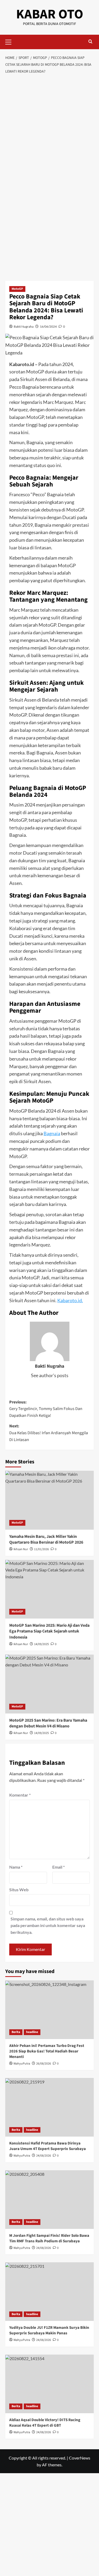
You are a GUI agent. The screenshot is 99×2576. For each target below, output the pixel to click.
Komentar (20, 1795)
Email (58, 1867)
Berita (16, 2032)
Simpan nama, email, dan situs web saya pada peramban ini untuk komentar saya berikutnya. (48, 1925)
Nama (16, 1867)
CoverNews (80, 2458)
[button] (11, 41)
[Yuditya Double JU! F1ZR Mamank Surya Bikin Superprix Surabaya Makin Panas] (49, 2292)
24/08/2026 (44, 2156)
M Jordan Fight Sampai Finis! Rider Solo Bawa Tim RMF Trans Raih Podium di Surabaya (49, 2238)
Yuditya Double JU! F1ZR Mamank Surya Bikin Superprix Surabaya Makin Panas (49, 2330)
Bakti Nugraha (24, 326)
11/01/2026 (41, 1549)
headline (32, 2032)
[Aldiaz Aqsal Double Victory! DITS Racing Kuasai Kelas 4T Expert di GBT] (49, 2384)
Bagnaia (52, 1133)
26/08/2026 (44, 2064)
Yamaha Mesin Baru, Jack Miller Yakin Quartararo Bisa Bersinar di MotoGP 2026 (46, 1539)
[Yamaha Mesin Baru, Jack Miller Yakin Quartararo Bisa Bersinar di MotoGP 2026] (49, 1500)
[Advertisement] (49, 129)
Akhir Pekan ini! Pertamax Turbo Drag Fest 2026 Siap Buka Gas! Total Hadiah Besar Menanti (47, 2051)
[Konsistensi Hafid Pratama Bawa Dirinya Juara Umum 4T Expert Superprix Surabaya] (49, 2107)
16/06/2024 (48, 326)
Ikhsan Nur (21, 1549)
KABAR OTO (50, 14)
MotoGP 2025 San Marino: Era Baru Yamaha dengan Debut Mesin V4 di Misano (48, 1723)
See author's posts (50, 1375)
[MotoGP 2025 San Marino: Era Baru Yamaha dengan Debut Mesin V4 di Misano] (49, 1684)
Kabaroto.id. (70, 1300)
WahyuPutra (22, 2064)
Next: (49, 1433)
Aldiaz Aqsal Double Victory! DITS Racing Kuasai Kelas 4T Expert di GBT (45, 2423)
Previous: (46, 1409)
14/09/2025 (41, 1644)
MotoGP (17, 289)
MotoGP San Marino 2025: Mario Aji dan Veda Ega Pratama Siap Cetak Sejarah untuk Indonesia (49, 1631)
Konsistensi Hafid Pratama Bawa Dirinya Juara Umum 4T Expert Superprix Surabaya (48, 2146)
